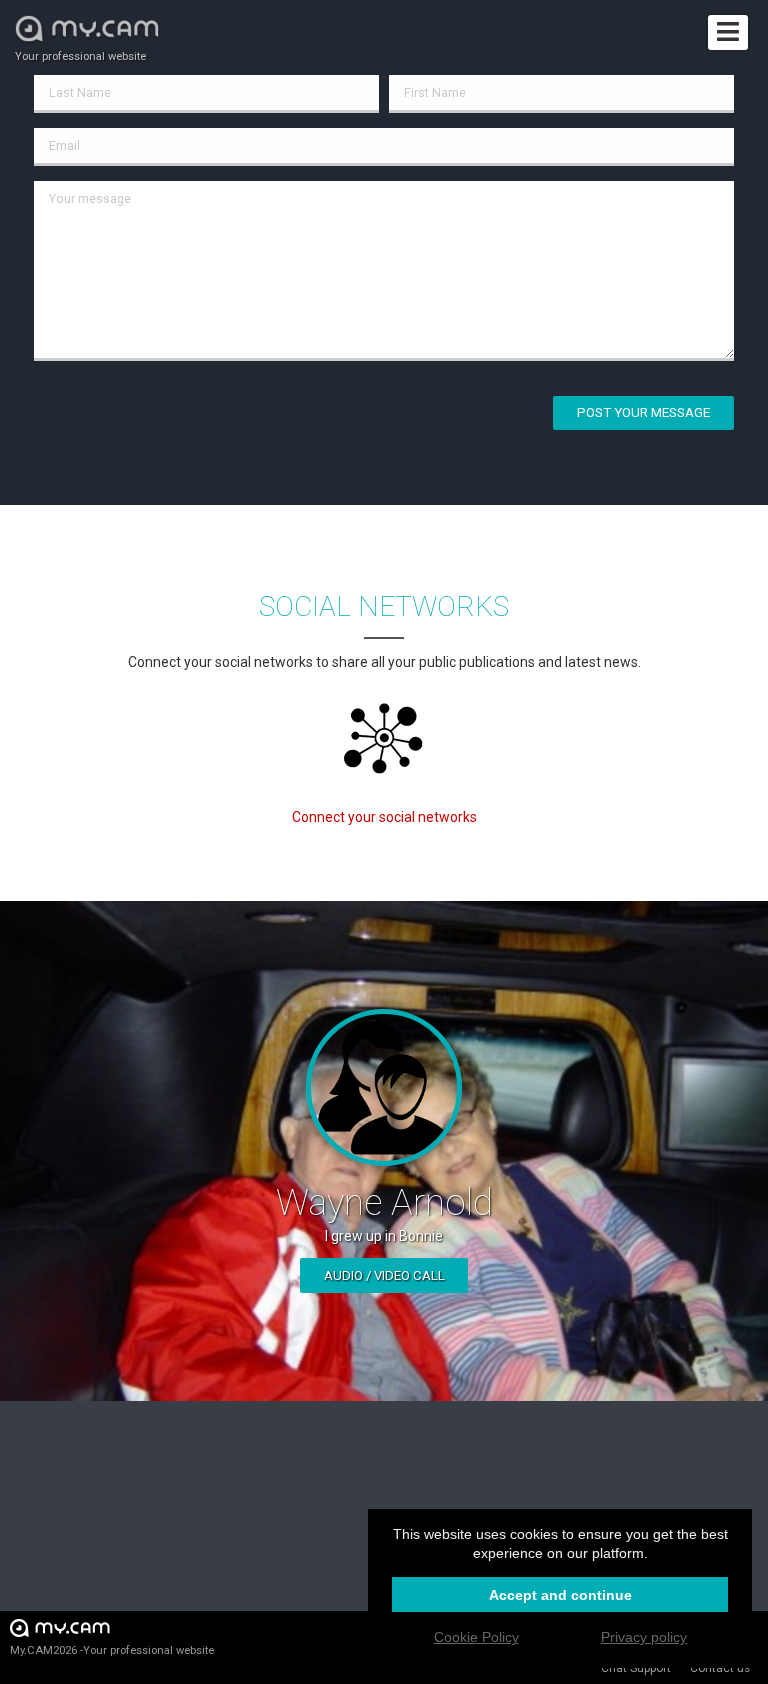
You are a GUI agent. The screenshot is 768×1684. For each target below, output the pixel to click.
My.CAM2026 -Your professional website (112, 1650)
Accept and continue (560, 1595)
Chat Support (636, 1668)
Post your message (643, 412)
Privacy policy (644, 1637)
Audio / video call (384, 1275)
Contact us (720, 1668)
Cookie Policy (476, 1637)
